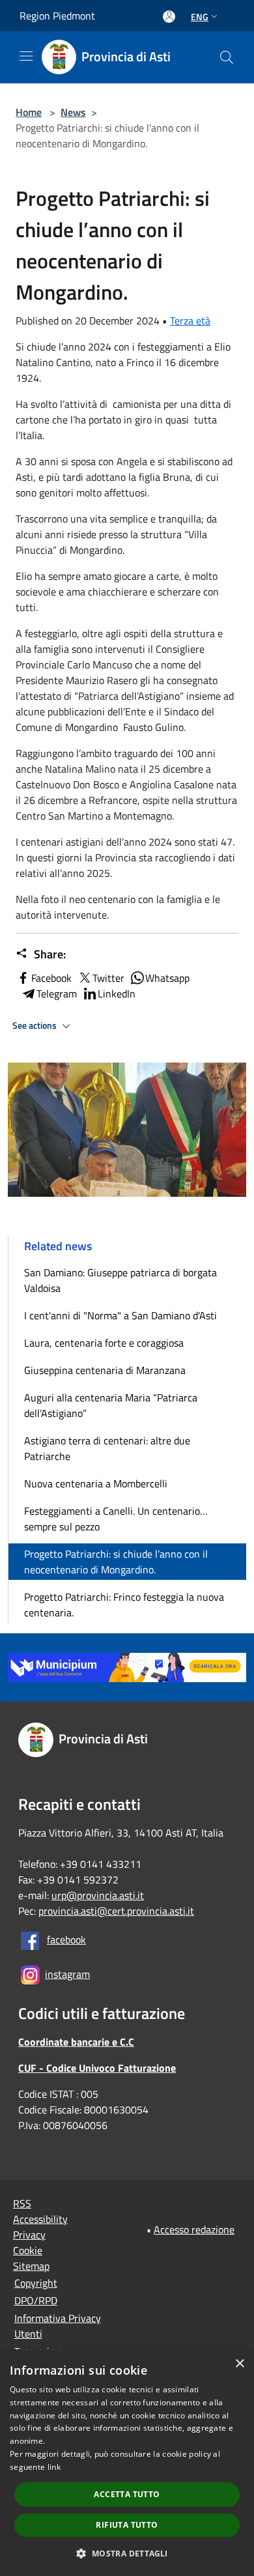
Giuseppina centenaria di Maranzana (105, 1370)
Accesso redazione (194, 2229)
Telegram (57, 994)
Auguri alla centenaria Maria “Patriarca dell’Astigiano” (111, 1405)
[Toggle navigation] (26, 56)
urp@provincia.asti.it (98, 1895)
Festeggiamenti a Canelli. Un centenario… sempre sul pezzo (116, 1519)
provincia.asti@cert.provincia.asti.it (116, 1911)
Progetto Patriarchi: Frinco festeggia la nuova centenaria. (124, 1605)
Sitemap (31, 2266)
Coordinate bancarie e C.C (76, 2042)
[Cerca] (227, 57)
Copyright (36, 2283)
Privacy (29, 2235)
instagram (67, 1974)
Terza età (190, 321)
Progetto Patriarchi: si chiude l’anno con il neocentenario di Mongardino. (116, 1562)
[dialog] (127, 2463)
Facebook (51, 978)
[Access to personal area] (169, 17)
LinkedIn (117, 994)
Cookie (28, 2250)
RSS (22, 2203)
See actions (35, 1025)
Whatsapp (167, 978)
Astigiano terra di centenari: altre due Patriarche (107, 1448)
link (54, 2467)
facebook (66, 1939)
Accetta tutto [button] (127, 2494)
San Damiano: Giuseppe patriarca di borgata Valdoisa (120, 1280)
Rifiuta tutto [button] (127, 2525)
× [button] (239, 2364)
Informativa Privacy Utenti (58, 2326)
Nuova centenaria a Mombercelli (96, 1483)
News (73, 112)
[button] (127, 2553)
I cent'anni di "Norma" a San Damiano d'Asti (120, 1315)
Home (29, 112)
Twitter (108, 978)
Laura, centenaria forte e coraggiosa (104, 1343)
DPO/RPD (36, 2300)
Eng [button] (200, 17)
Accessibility (40, 2219)
